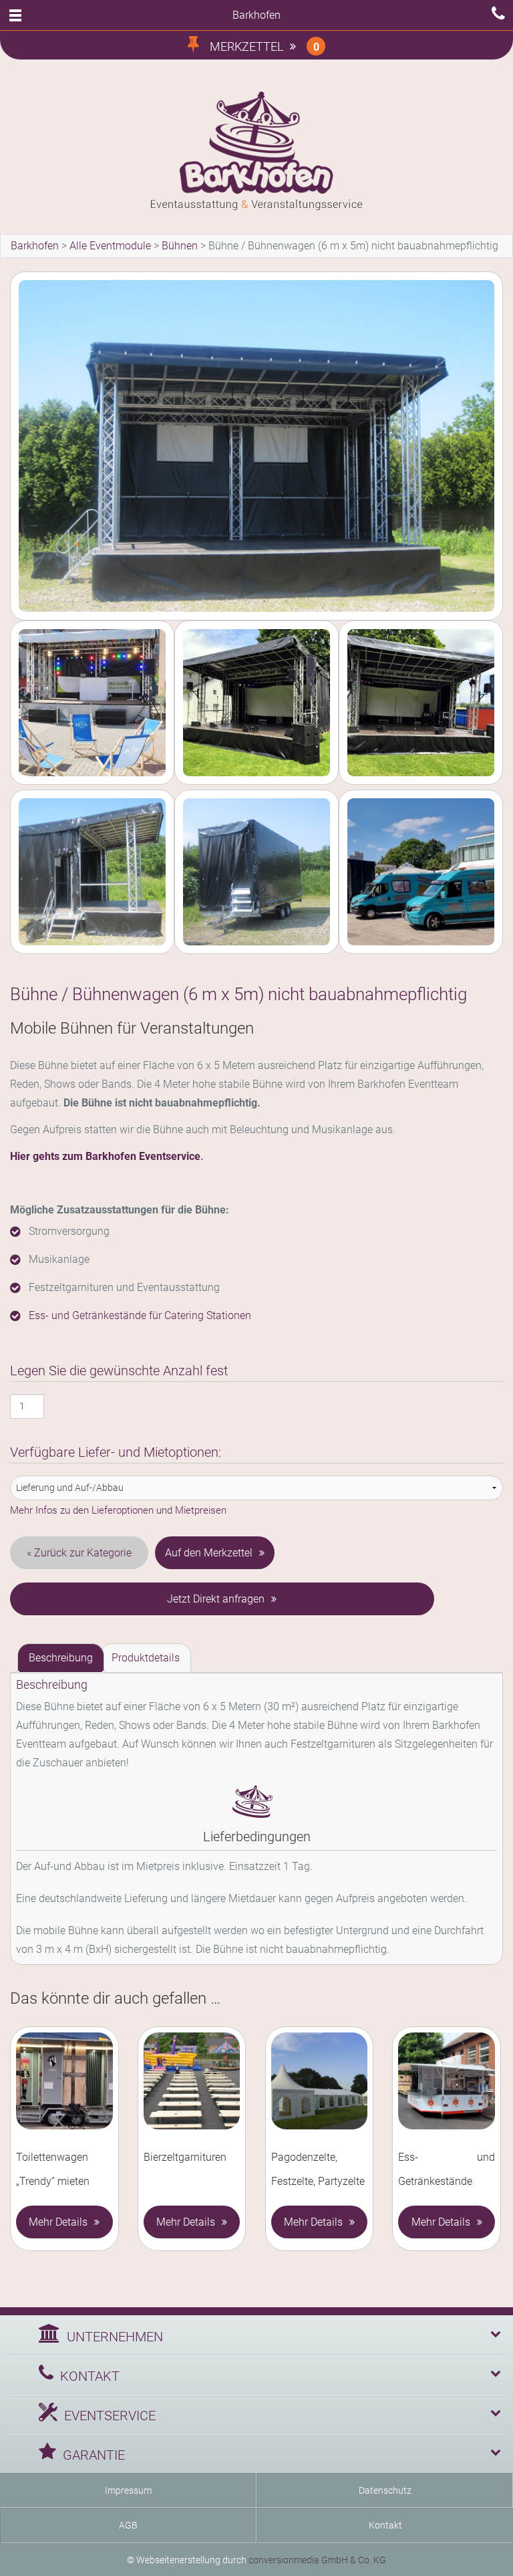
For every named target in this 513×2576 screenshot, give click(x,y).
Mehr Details (58, 2222)
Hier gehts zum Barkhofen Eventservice (105, 1156)
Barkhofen (35, 246)
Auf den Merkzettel (209, 1553)
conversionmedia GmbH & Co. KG (317, 2560)
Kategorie (109, 1553)
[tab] (61, 1658)
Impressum (128, 2490)
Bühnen (180, 246)
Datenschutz (385, 2490)
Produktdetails (146, 1658)
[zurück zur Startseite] (256, 151)
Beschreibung (61, 1658)
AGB (128, 2525)
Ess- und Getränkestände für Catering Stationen (140, 1315)
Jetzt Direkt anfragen (216, 1599)
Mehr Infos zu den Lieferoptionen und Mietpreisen (118, 1510)
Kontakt (385, 2525)
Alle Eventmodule (110, 246)
